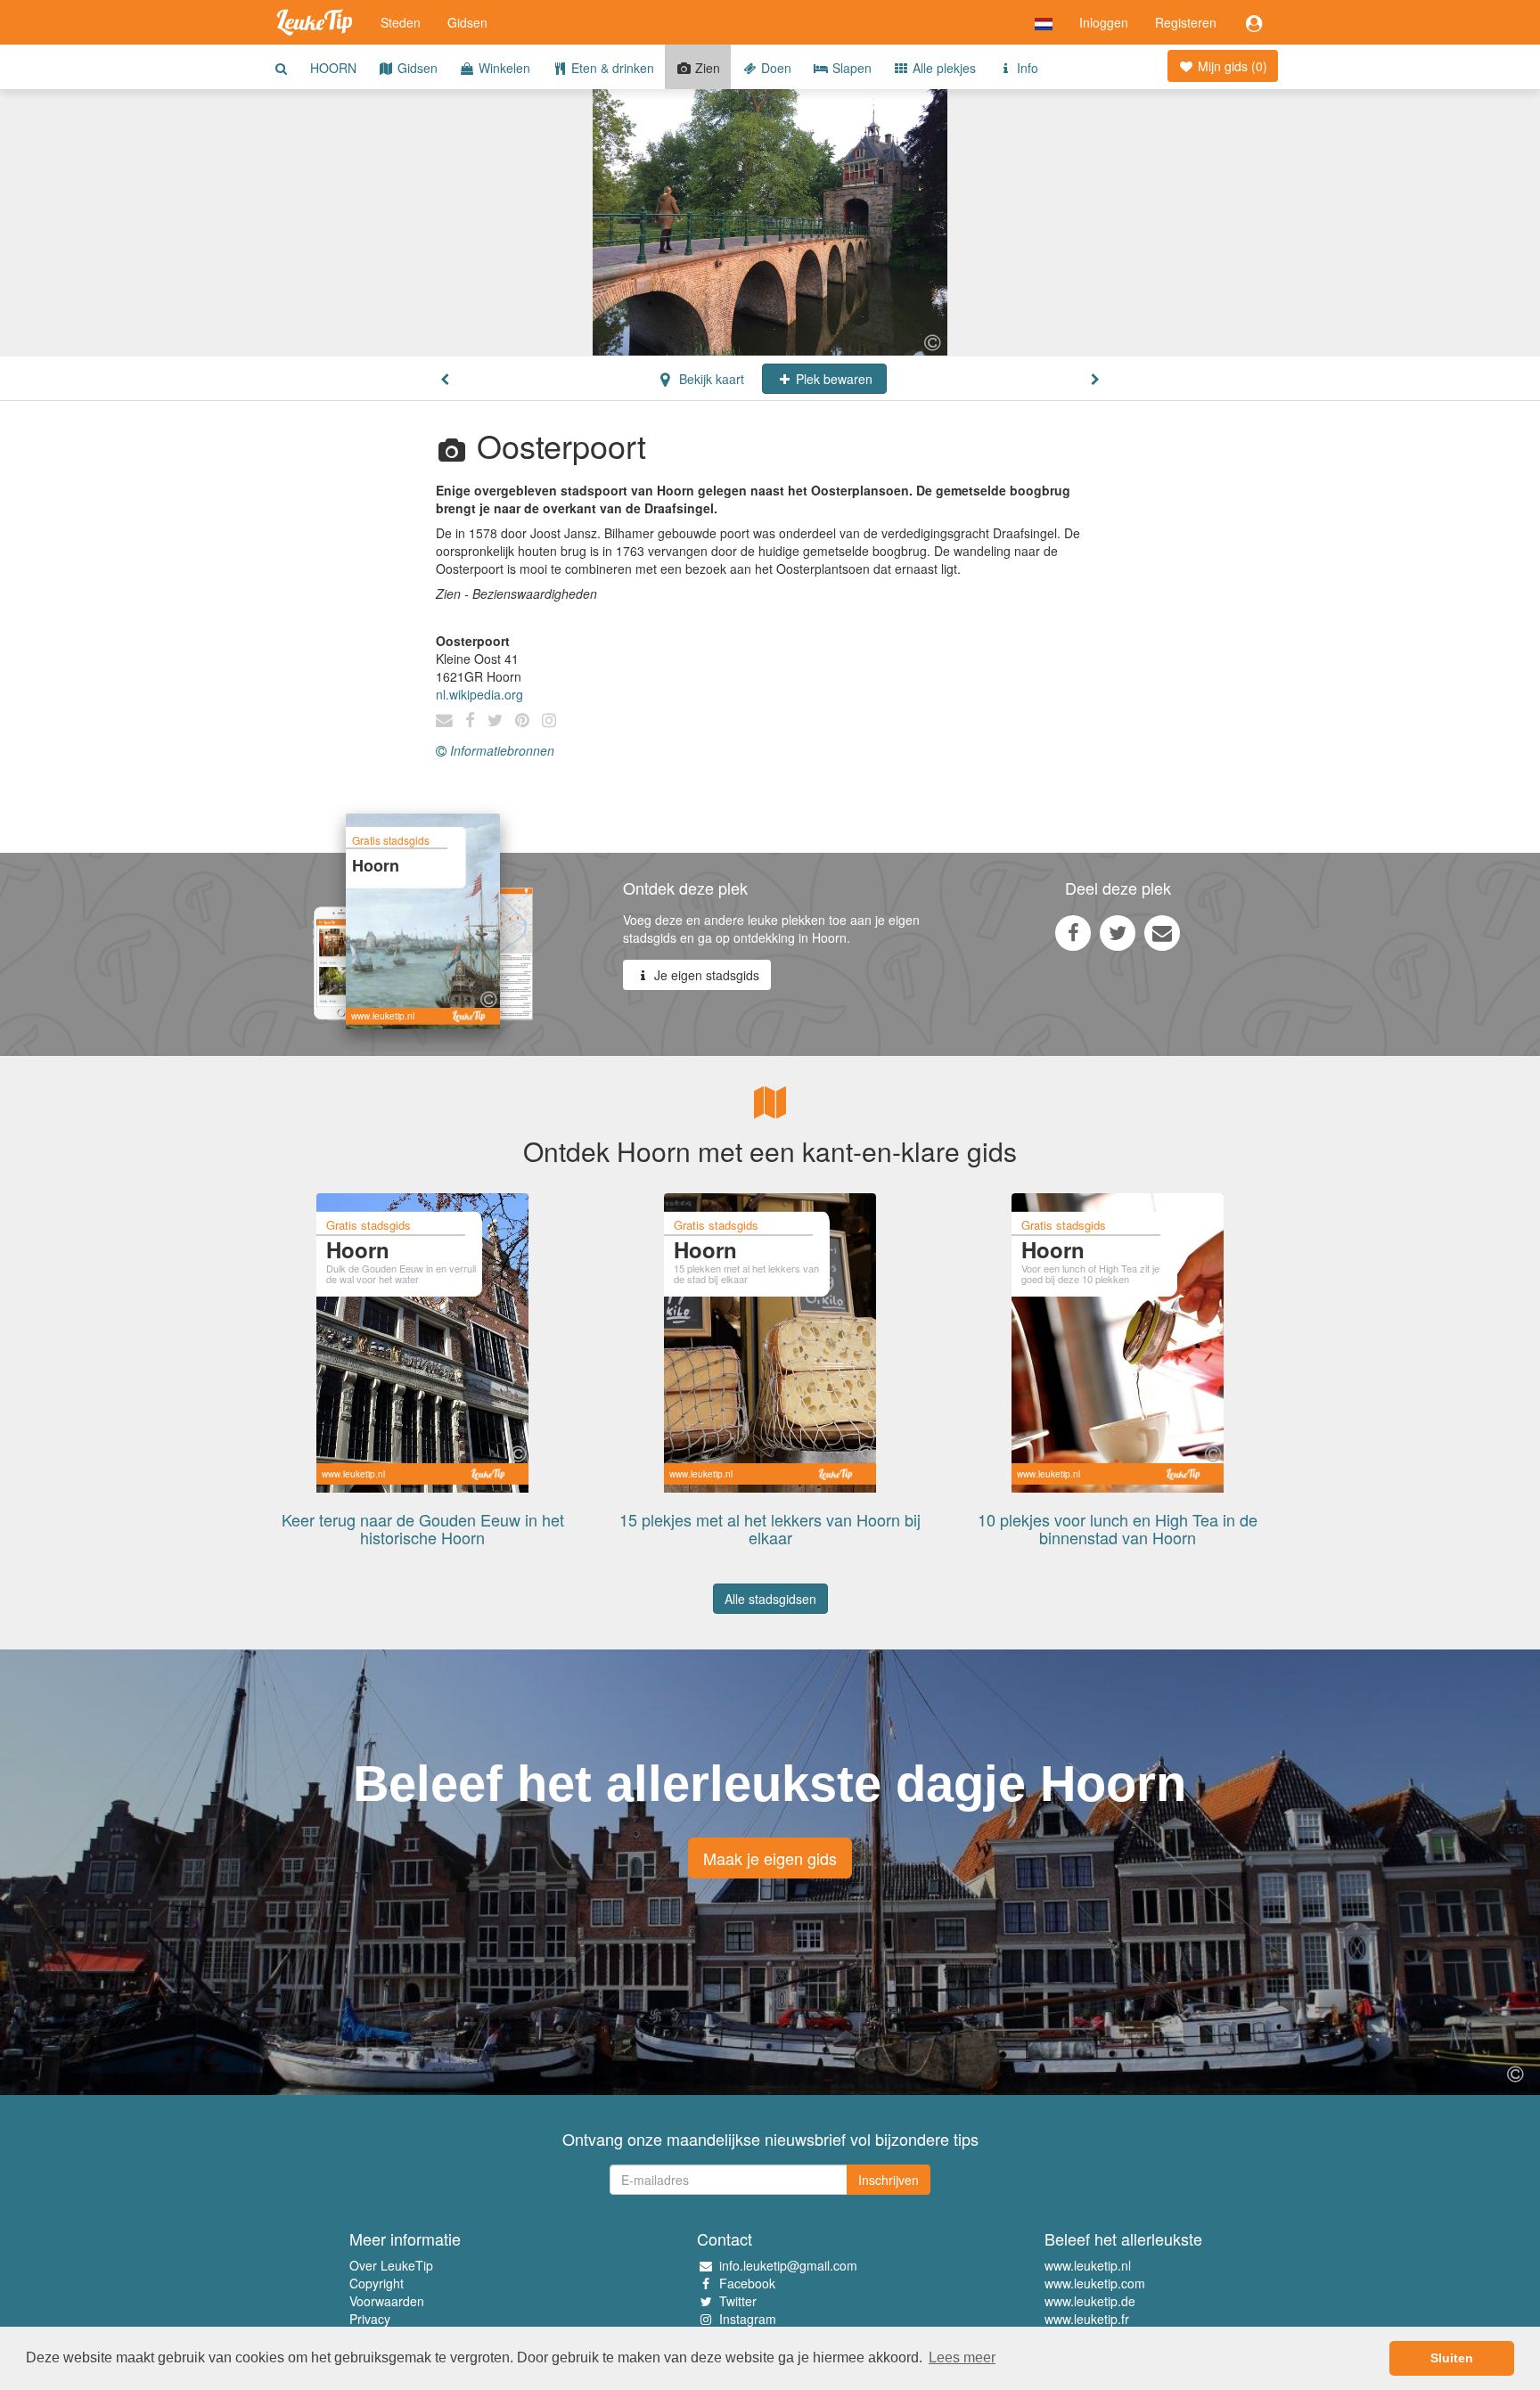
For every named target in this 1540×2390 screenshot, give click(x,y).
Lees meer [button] (962, 2357)
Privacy (370, 2319)
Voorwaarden (387, 2301)
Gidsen (467, 22)
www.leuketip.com (1095, 2283)
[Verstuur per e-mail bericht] (1162, 932)
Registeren (1186, 22)
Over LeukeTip (391, 2265)
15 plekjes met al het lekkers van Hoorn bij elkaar (770, 1528)
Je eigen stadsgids (705, 975)
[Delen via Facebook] (1073, 932)
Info (1026, 68)
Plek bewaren (832, 379)
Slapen (850, 68)
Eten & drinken (611, 68)
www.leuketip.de (1090, 2301)
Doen (774, 68)
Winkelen (503, 68)
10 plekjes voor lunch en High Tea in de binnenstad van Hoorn (1118, 1528)
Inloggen (1104, 22)
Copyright (377, 2283)
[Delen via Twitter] (1118, 932)
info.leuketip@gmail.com (788, 2265)
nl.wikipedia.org (479, 694)
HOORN (333, 68)
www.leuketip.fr (1087, 2319)
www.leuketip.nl (1088, 2265)
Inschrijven (889, 2180)
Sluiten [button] (1452, 2358)
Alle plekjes (942, 68)
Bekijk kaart (710, 379)
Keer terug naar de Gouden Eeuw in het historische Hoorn (423, 1528)
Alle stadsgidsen (770, 1599)
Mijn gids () (1231, 66)
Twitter (738, 2301)
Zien (706, 68)
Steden (401, 22)
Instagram (748, 2319)
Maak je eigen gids (770, 1858)
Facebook (747, 2283)
